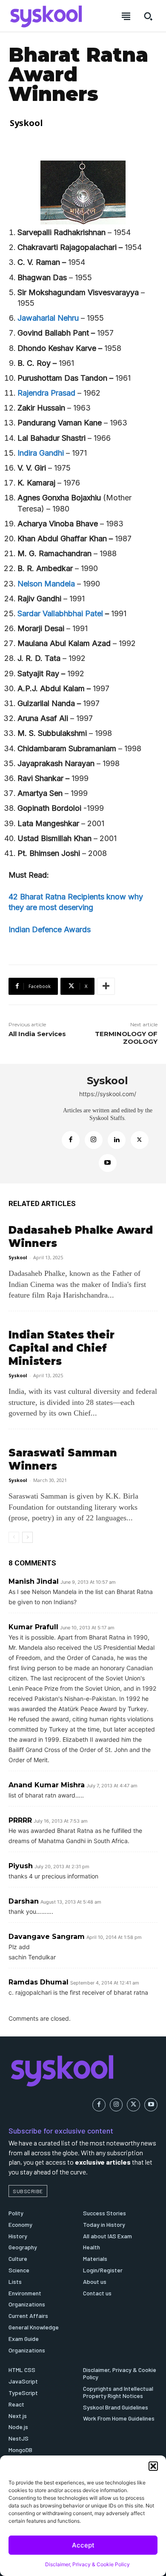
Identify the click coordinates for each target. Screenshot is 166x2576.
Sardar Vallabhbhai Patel (60, 613)
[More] (106, 986)
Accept (83, 2545)
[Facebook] (71, 1140)
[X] (140, 1140)
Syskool (26, 123)
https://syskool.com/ (108, 1094)
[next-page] (27, 1537)
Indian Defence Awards (50, 929)
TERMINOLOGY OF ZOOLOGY (126, 1038)
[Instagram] (94, 1140)
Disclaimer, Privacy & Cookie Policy (87, 2564)
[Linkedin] (117, 1140)
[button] (153, 2466)
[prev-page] (14, 1537)
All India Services (37, 1034)
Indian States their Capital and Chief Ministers (62, 1348)
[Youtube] (108, 1163)
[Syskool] (30, 1124)
